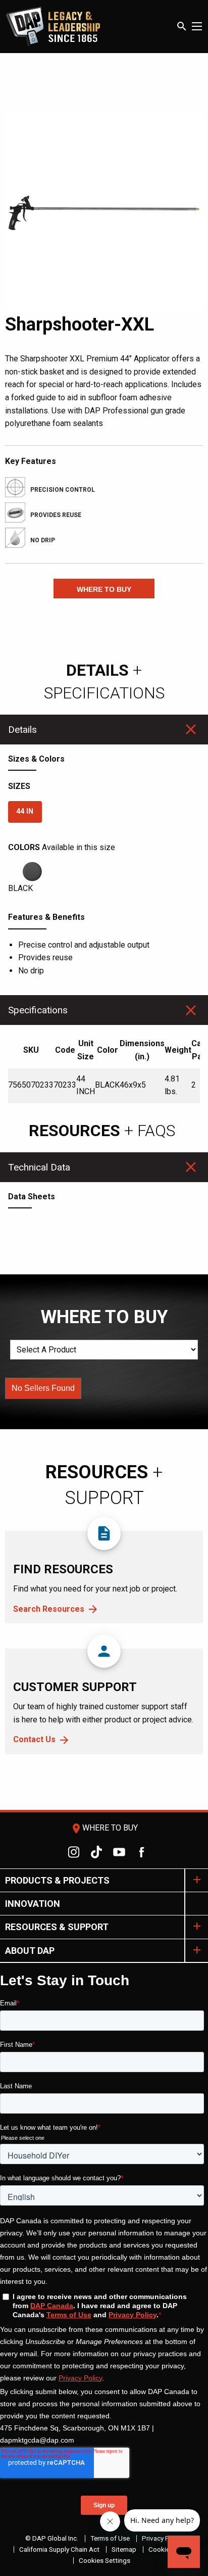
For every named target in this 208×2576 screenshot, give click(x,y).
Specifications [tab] (38, 1010)
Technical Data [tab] (39, 1167)
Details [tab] (22, 730)
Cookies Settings (105, 2560)
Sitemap (124, 2549)
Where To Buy (104, 1828)
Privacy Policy (163, 2538)
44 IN (25, 811)
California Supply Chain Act (59, 2549)
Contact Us (34, 1739)
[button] (104, 589)
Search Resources (49, 1609)
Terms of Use (110, 2538)
